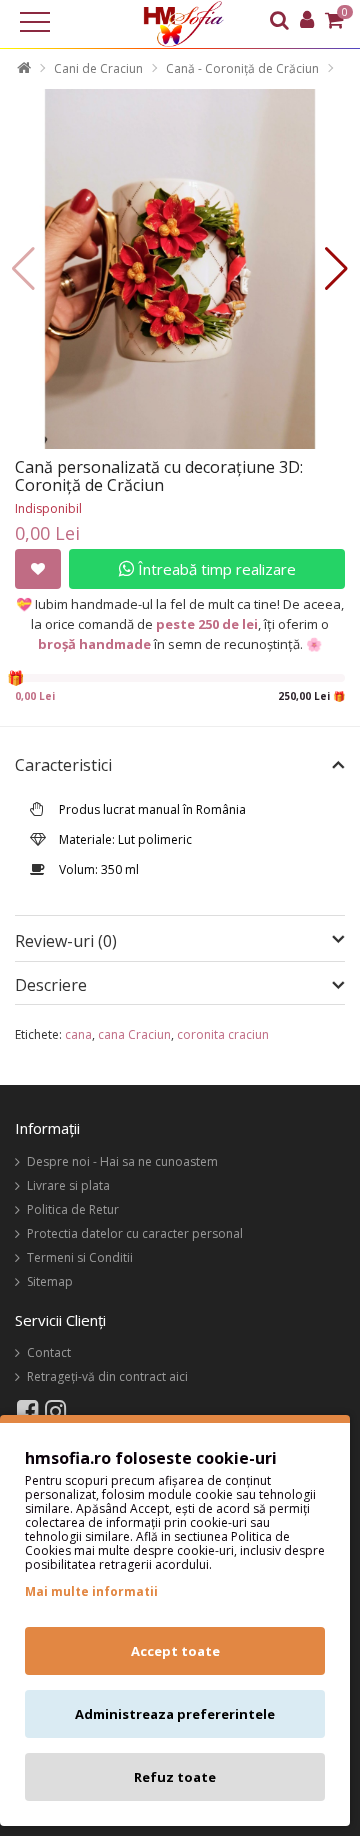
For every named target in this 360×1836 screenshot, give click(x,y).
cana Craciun (134, 1034)
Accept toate (175, 1651)
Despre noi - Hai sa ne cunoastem (122, 1161)
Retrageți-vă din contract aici (107, 1376)
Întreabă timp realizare (215, 569)
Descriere (51, 986)
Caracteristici (63, 766)
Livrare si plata (68, 1185)
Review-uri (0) (66, 941)
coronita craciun (223, 1034)
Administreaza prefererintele (175, 1714)
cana (78, 1034)
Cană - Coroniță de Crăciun (242, 68)
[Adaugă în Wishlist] (38, 569)
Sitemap (50, 1281)
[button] (336, 269)
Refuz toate (175, 1777)
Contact (49, 1352)
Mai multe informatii (91, 1591)
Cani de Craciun (98, 68)
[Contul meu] (307, 22)
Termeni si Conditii (80, 1257)
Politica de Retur (73, 1209)
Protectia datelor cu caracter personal (135, 1233)
